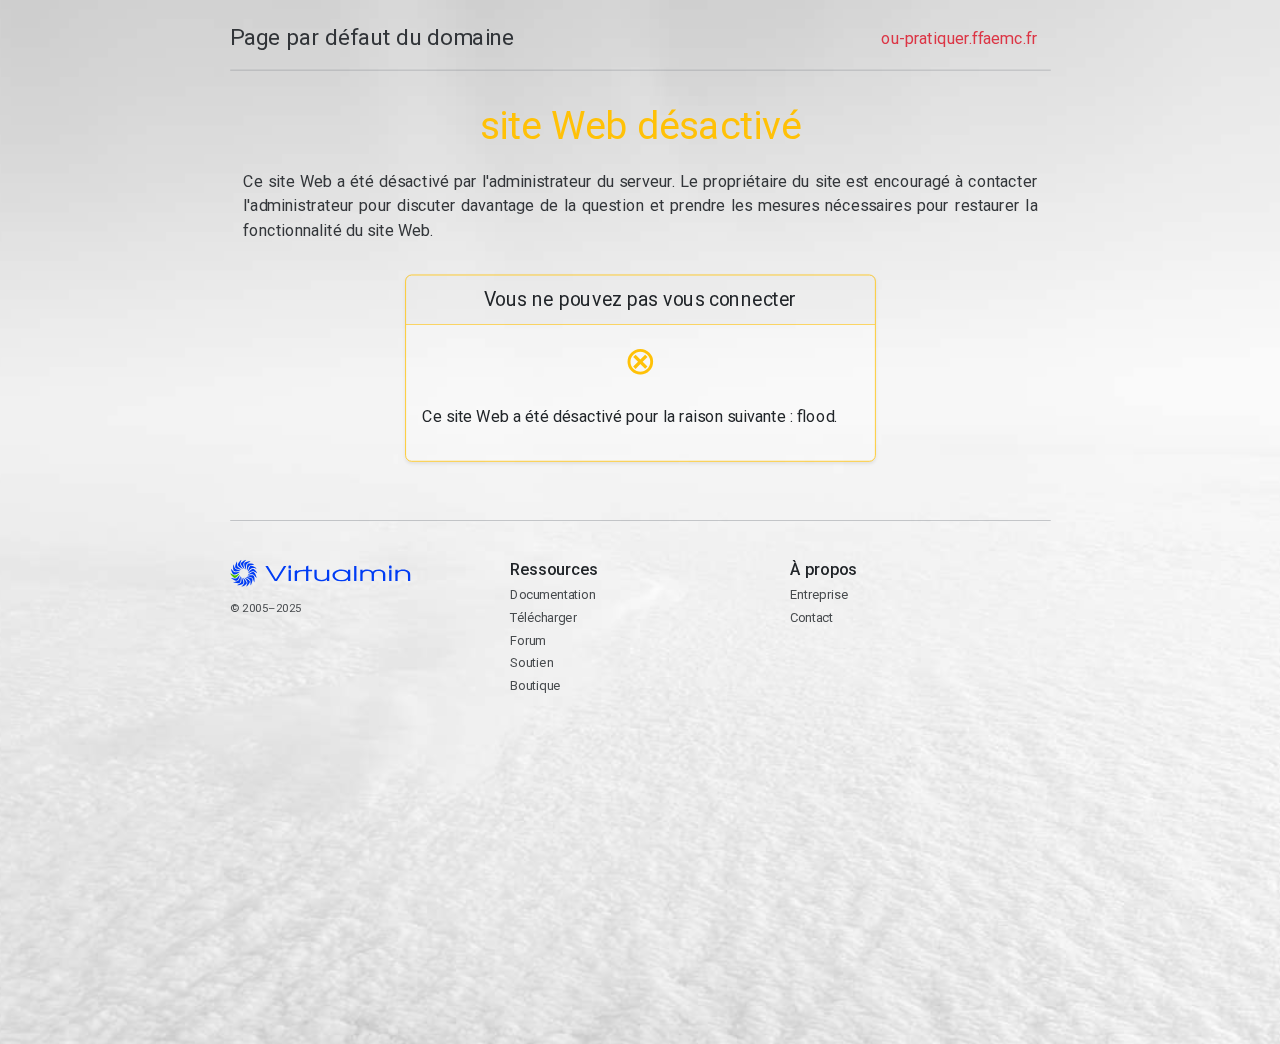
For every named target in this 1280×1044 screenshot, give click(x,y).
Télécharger (543, 617)
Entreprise (819, 594)
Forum (528, 640)
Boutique (535, 685)
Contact (867, 681)
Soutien (531, 662)
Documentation (552, 594)
